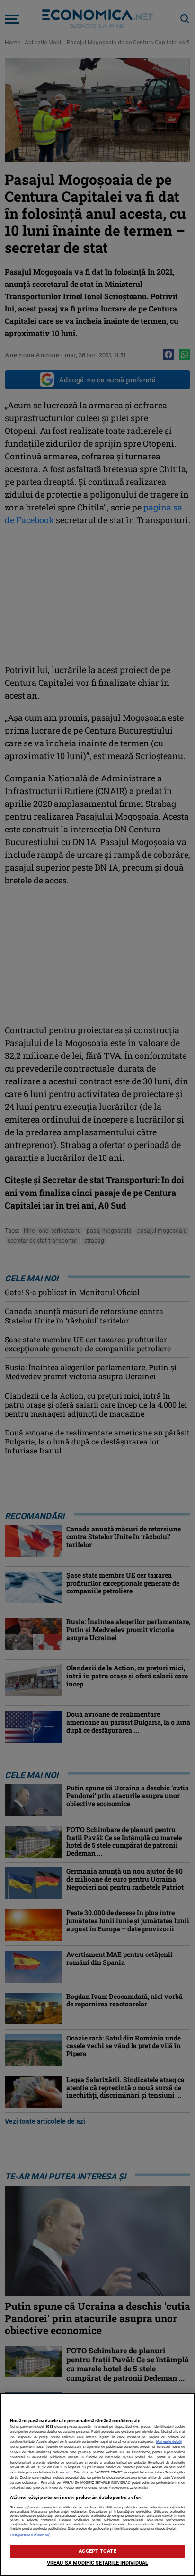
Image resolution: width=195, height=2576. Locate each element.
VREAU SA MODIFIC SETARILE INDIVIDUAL (97, 2563)
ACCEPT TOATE (97, 2551)
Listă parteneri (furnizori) (31, 2535)
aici (69, 2472)
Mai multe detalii (169, 2442)
